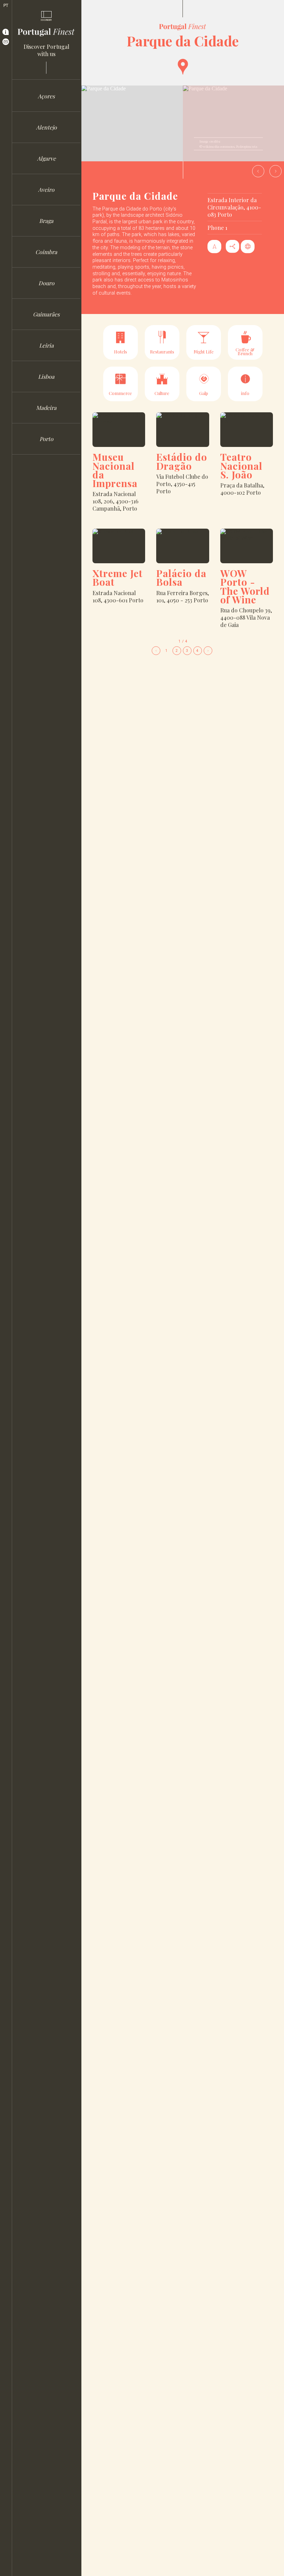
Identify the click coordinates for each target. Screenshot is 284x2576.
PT (6, 5)
